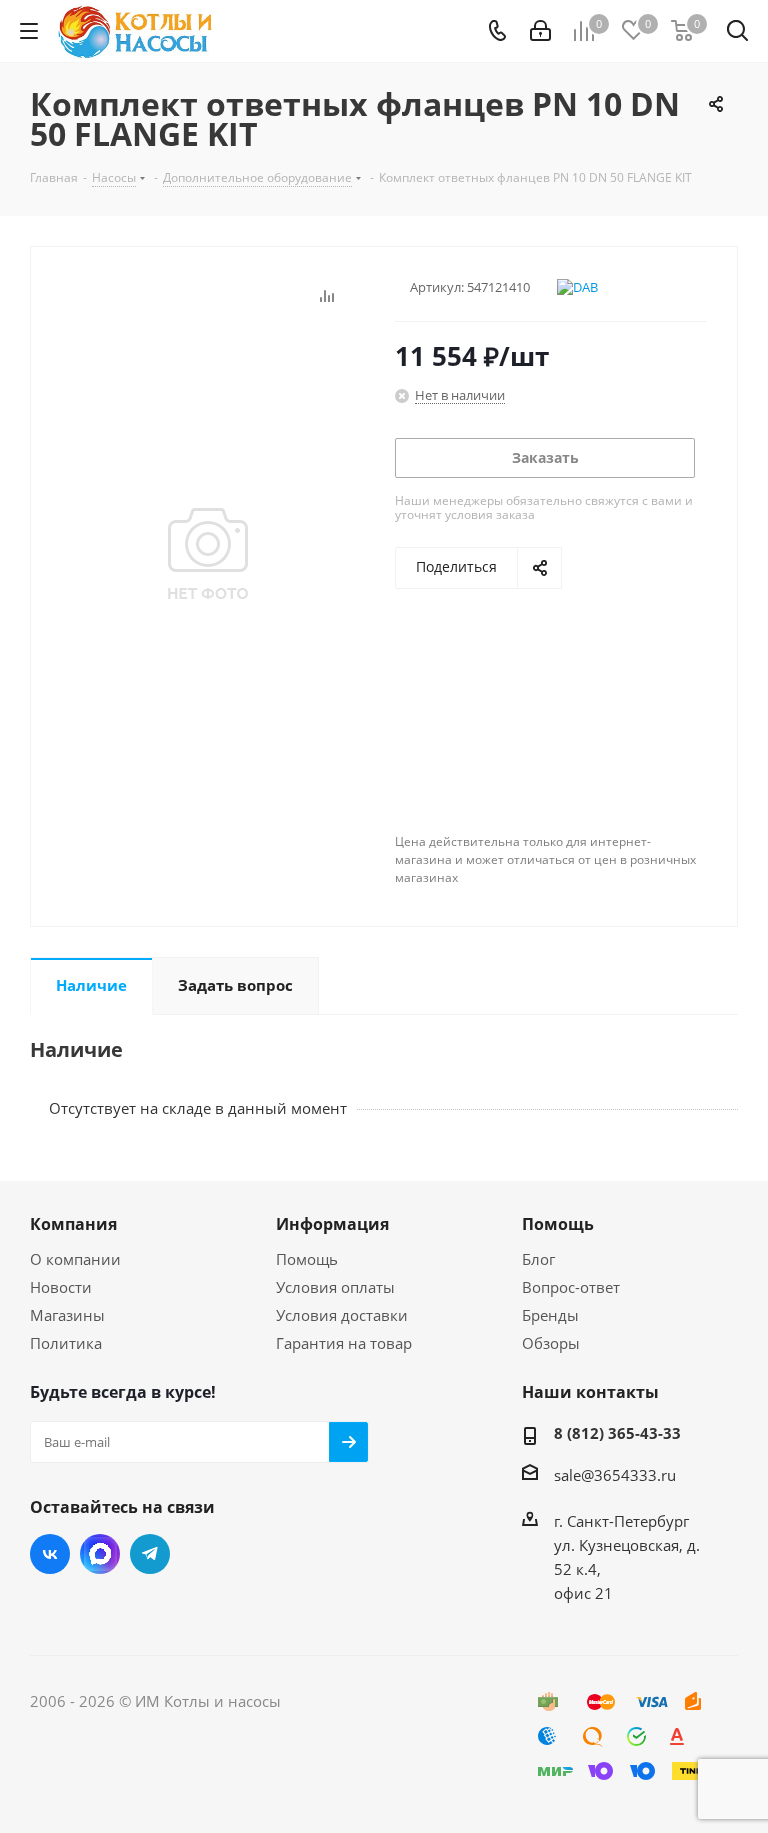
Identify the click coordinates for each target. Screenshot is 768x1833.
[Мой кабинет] (540, 31)
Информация (332, 1224)
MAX (100, 1554)
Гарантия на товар (344, 1343)
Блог (538, 1259)
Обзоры (551, 1343)
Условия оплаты (335, 1287)
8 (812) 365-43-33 (617, 1433)
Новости (61, 1287)
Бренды (550, 1315)
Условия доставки (342, 1315)
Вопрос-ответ (571, 1287)
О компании (75, 1259)
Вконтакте (50, 1554)
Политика (66, 1343)
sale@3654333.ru (615, 1475)
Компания (73, 1224)
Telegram (150, 1554)
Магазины (67, 1315)
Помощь (307, 1259)
